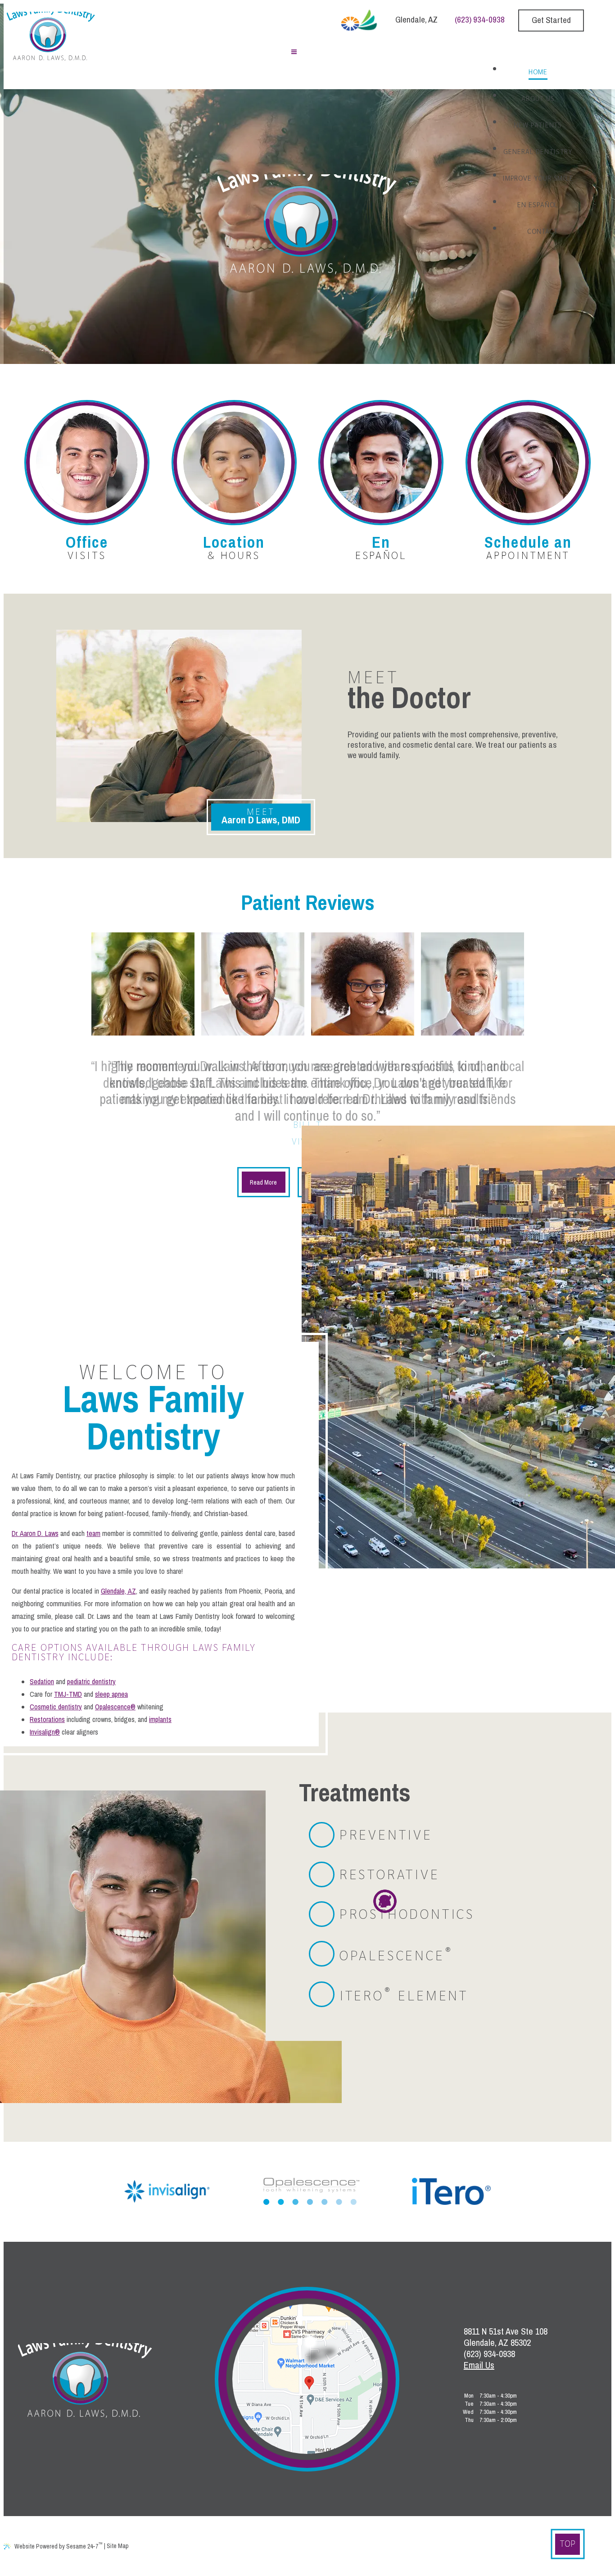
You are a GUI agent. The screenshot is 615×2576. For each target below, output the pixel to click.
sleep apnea (111, 1694)
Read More (263, 1182)
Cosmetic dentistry (56, 1707)
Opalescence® (115, 1707)
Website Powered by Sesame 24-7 (59, 2545)
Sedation (42, 1681)
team (93, 1533)
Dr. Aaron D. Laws (35, 1533)
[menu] (294, 53)
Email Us (479, 2365)
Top (568, 2543)
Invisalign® (45, 1732)
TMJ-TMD (68, 1694)
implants (160, 1719)
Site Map (118, 2546)
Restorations (47, 1719)
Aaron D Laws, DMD (261, 816)
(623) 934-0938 (480, 19)
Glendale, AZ (416, 19)
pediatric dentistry (91, 1681)
